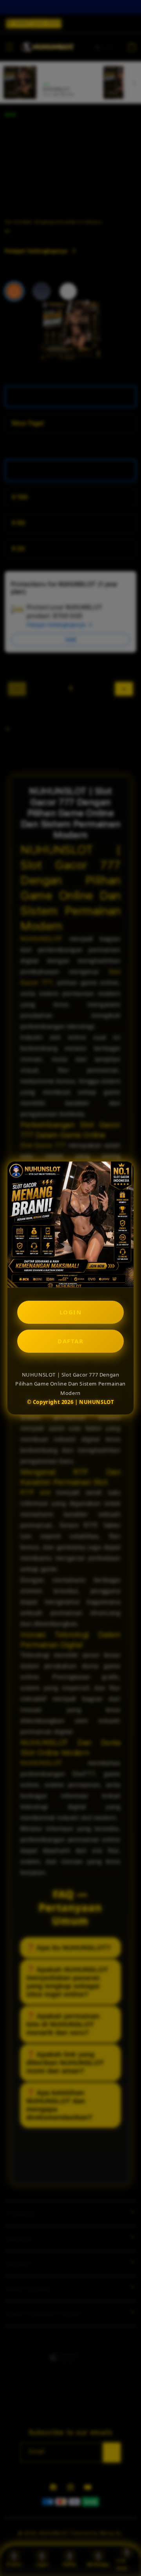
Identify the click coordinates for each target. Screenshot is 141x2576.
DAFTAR (70, 1341)
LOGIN (71, 1312)
